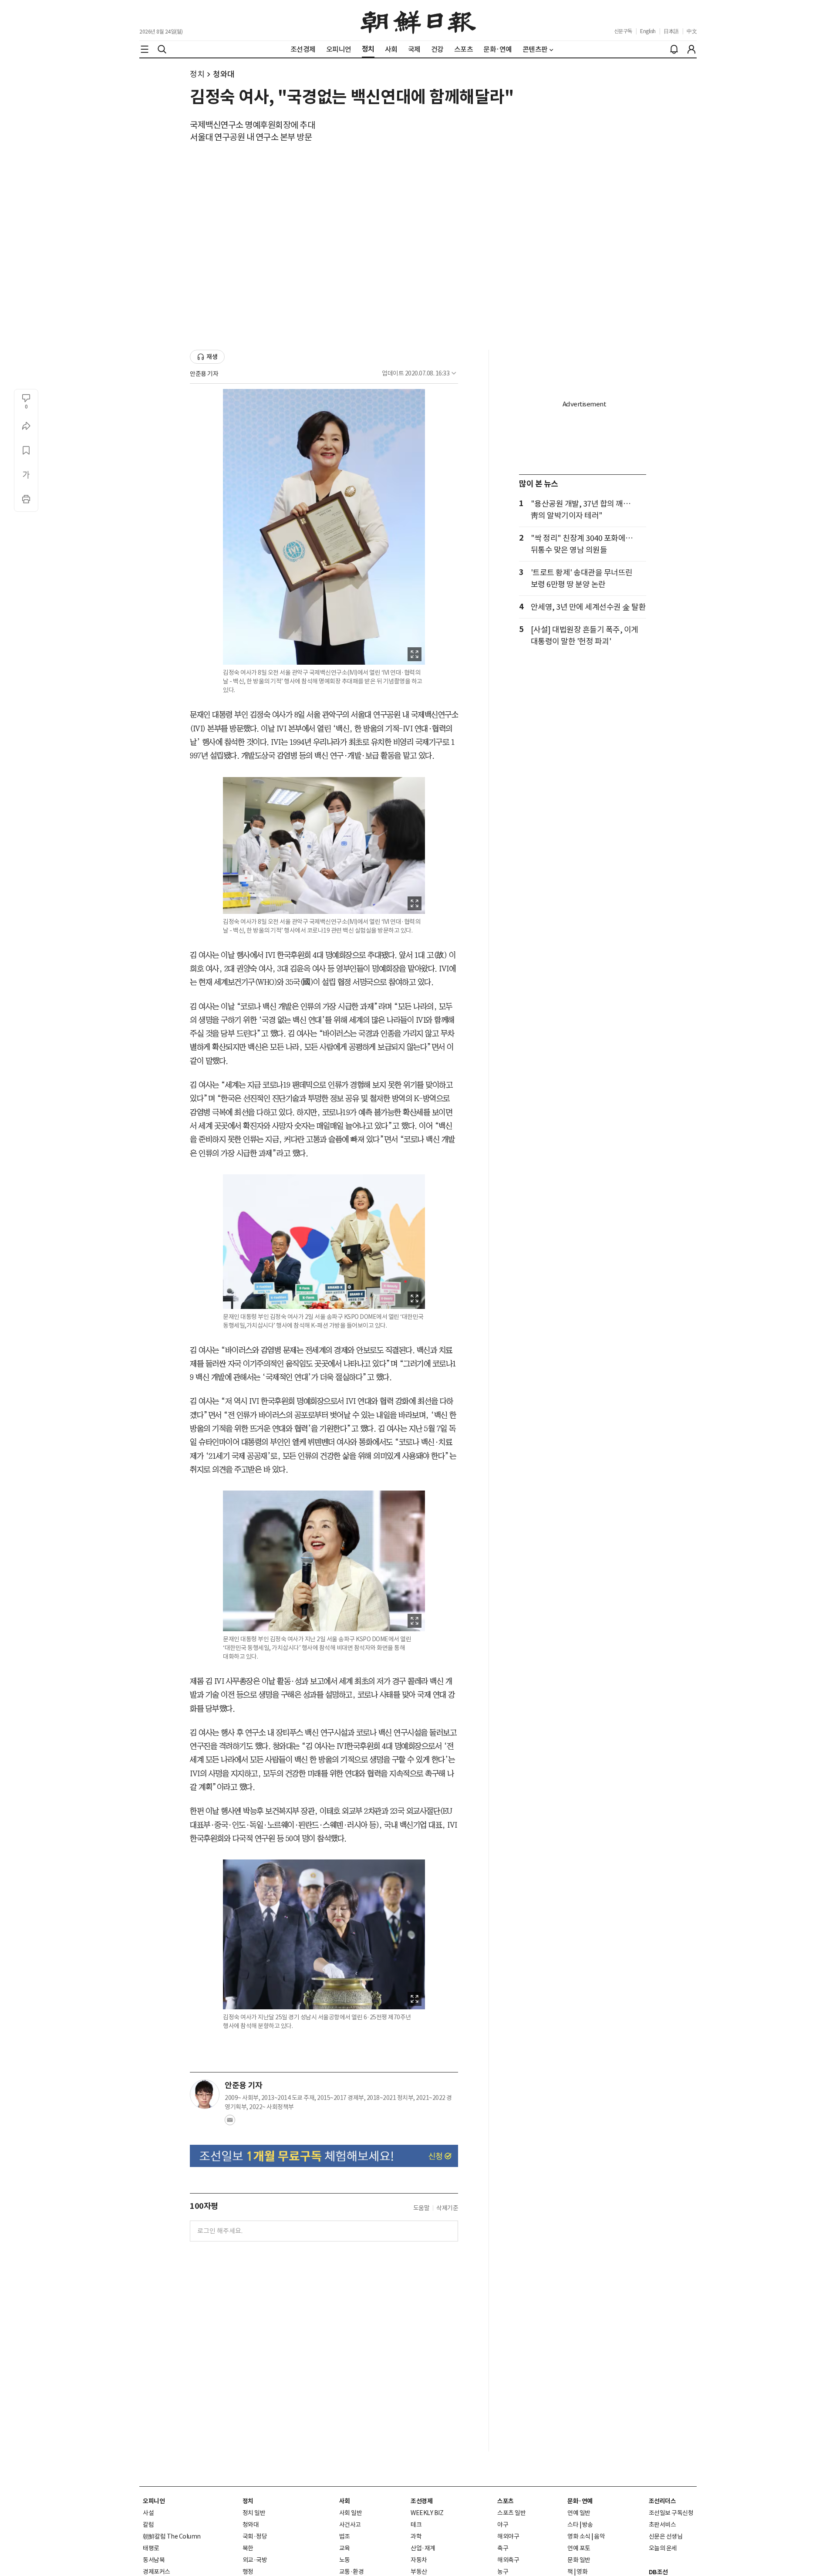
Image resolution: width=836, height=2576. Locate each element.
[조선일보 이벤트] (324, 2156)
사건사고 (350, 2525)
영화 (582, 2572)
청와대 (224, 74)
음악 (599, 2536)
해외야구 (508, 2536)
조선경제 (421, 2501)
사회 (345, 2501)
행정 (248, 2572)
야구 (503, 2525)
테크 (416, 2525)
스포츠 (506, 2501)
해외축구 (508, 2560)
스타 (573, 2525)
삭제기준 (447, 2208)
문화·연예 (580, 2501)
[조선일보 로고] (418, 20)
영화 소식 (579, 2536)
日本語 (671, 31)
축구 (503, 2548)
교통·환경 (352, 2572)
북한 (248, 2548)
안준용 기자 (204, 374)
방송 (588, 2525)
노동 (345, 2560)
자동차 (419, 2560)
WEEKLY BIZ (427, 2513)
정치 (197, 74)
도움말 (421, 2208)
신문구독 (623, 31)
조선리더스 (662, 2501)
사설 (148, 2513)
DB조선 (658, 2572)
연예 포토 (579, 2548)
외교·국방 (255, 2560)
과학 (416, 2536)
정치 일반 (254, 2513)
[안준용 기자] (205, 2094)
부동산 (419, 2572)
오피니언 (154, 2501)
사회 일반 (351, 2513)
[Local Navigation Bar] (145, 49)
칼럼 (148, 2525)
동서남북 (154, 2560)
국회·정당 (255, 2536)
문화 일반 (579, 2560)
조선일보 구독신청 (671, 2513)
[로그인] (691, 49)
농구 (503, 2572)
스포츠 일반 (511, 2513)
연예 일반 (579, 2513)
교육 (345, 2548)
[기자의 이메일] (230, 2123)
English (648, 31)
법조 (345, 2536)
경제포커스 (157, 2572)
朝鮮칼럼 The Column (172, 2536)
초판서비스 (662, 2525)
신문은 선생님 (666, 2536)
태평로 (151, 2548)
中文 (692, 31)
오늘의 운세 (663, 2548)
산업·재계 (423, 2548)
